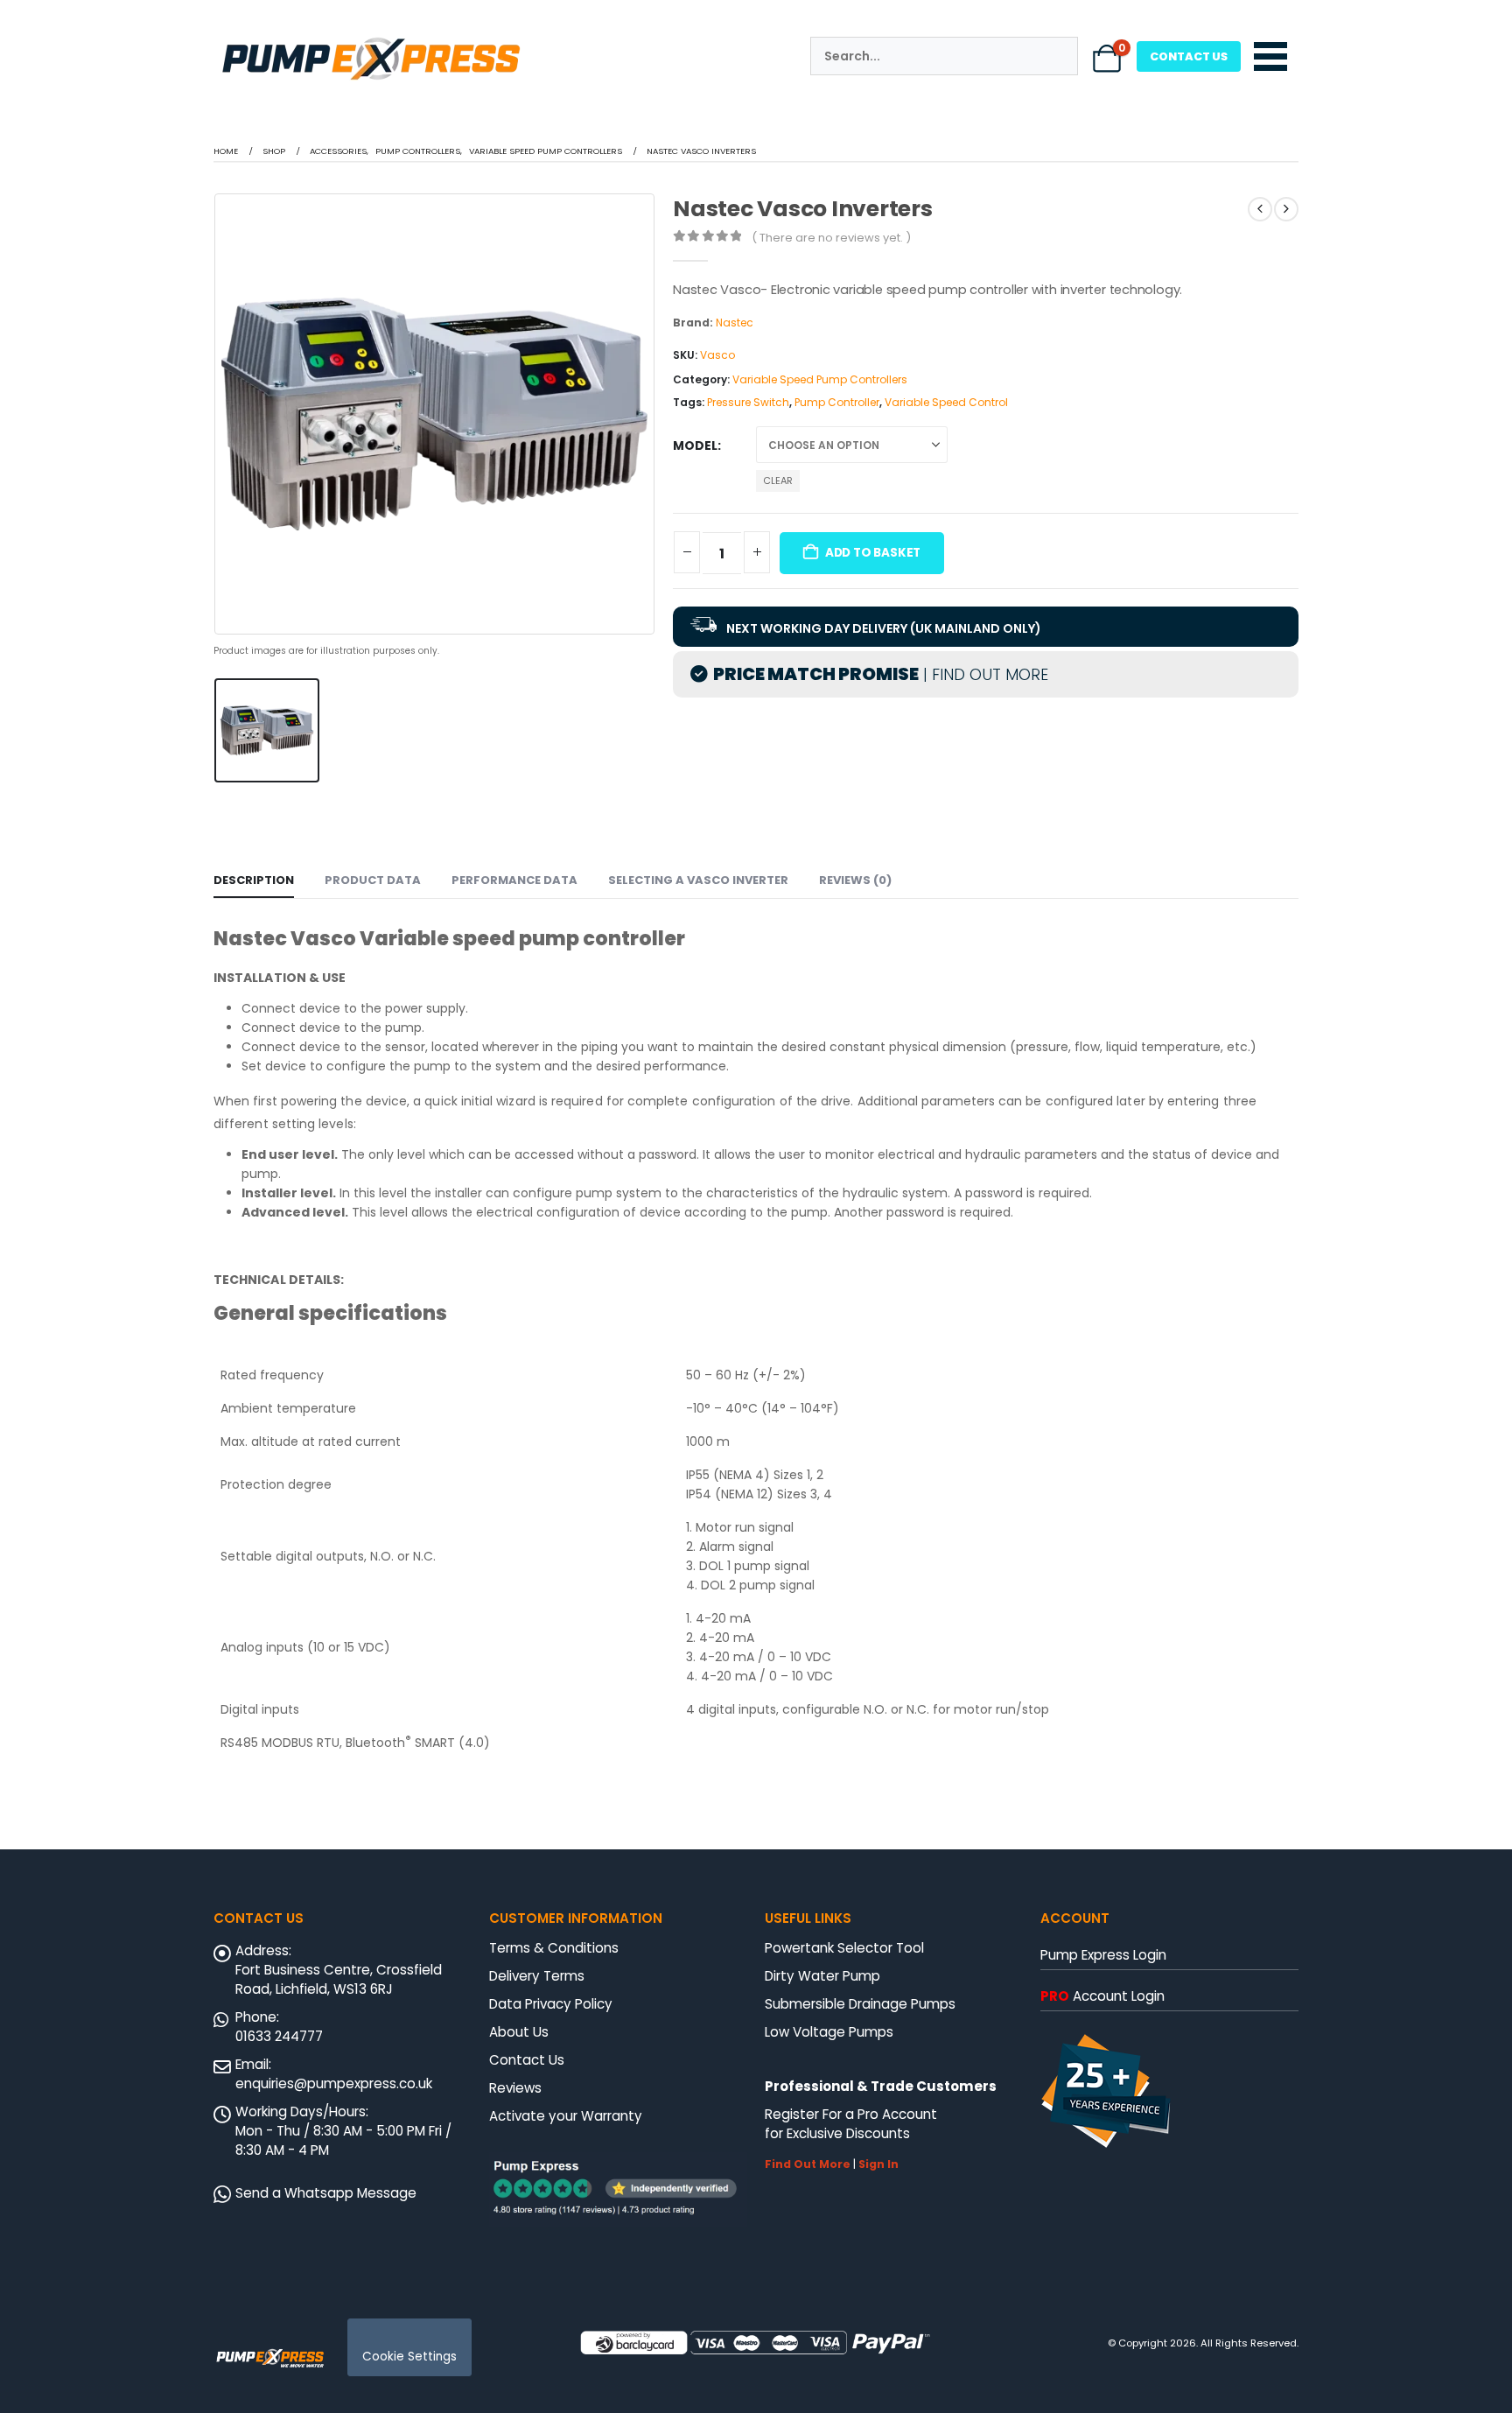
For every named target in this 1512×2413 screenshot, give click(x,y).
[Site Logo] (270, 2357)
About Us (519, 2032)
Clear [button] (778, 480)
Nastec (735, 323)
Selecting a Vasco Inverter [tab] (698, 880)
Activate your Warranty (566, 2116)
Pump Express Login (1103, 1955)
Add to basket (873, 553)
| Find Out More (983, 674)
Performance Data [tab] (514, 880)
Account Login (1102, 1996)
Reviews (515, 2088)
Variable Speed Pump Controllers (820, 379)
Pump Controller (837, 402)
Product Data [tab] (373, 880)
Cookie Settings (409, 2357)
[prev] (1260, 209)
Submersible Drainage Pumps (860, 2004)
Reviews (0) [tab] (855, 880)
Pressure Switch (748, 402)
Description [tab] (254, 880)
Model (695, 445)
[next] (1286, 209)
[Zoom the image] (371, 39)
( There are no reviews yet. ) (831, 238)
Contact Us (527, 2060)
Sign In (878, 2164)
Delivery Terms (537, 1976)
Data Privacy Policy (551, 2004)
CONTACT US (1189, 56)
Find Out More (808, 2164)
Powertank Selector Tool (844, 1948)
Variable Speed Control (946, 402)
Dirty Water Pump (822, 1976)
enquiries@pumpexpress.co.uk (334, 2083)
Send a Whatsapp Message (326, 2193)
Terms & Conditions (554, 1948)
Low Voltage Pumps (829, 2032)
